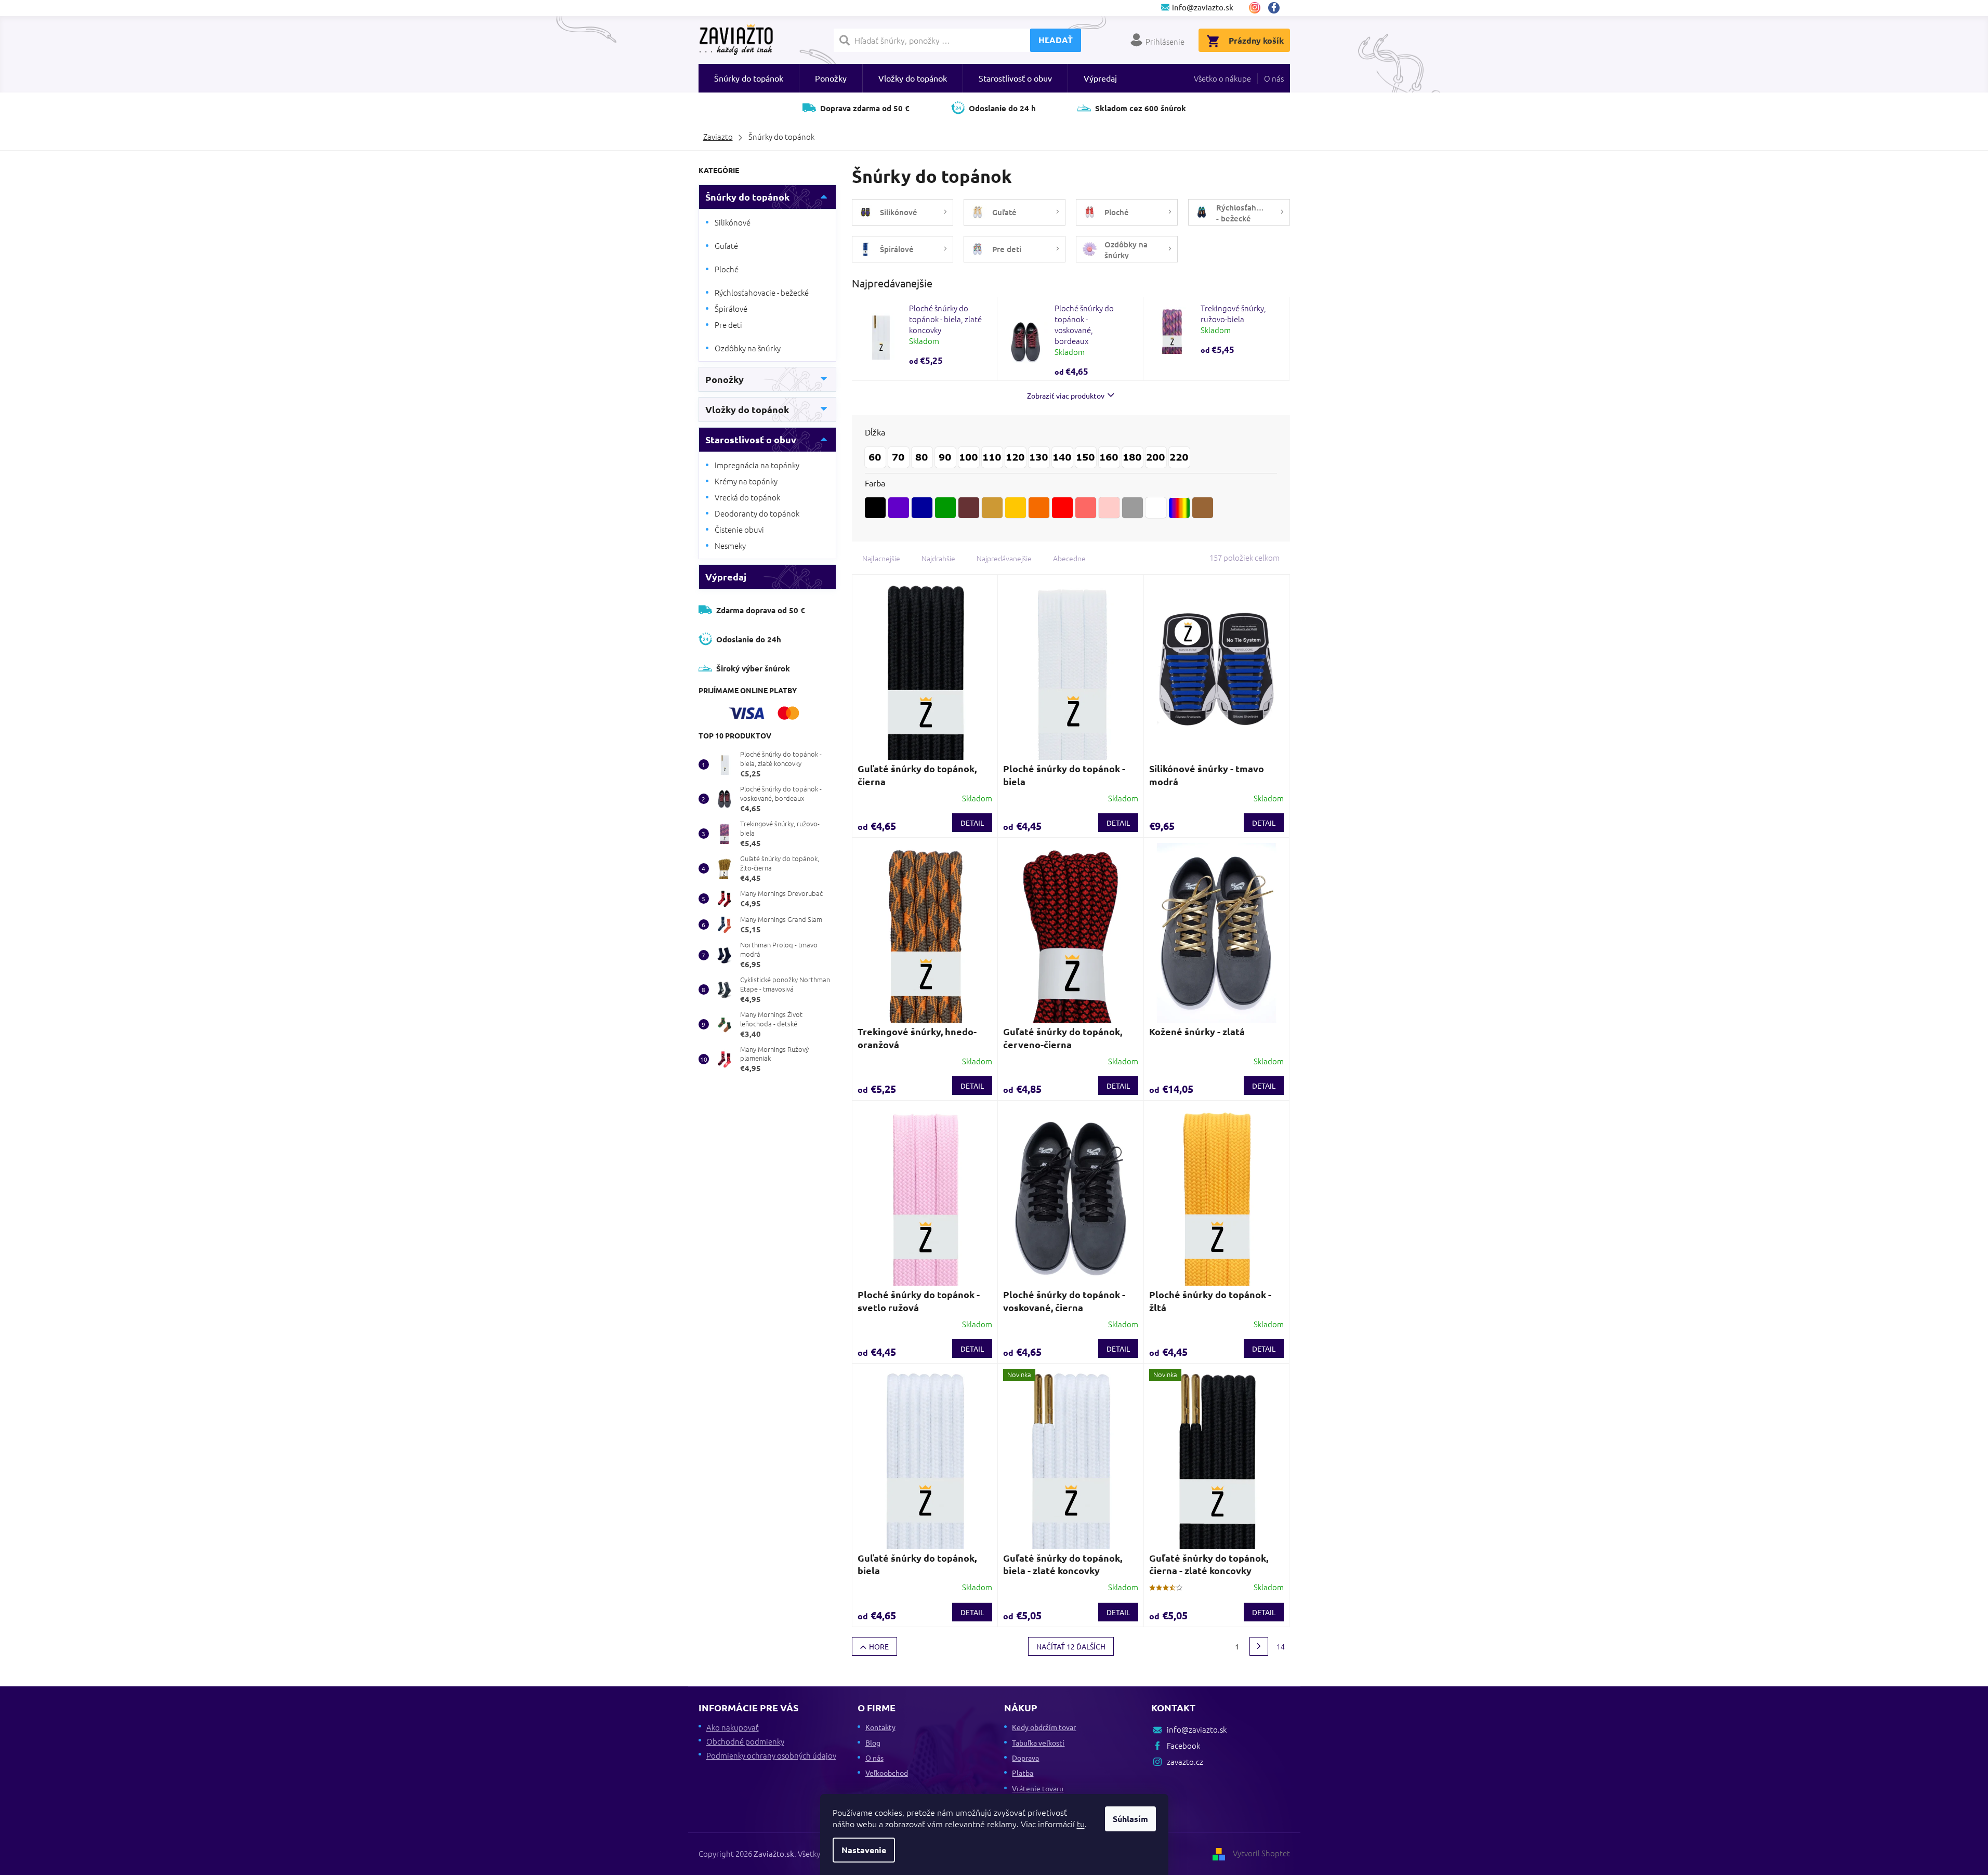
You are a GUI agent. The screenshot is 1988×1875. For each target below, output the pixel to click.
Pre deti (728, 325)
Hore (879, 1646)
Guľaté (726, 246)
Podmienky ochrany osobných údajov (771, 1755)
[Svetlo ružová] (1109, 508)
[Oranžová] (1039, 508)
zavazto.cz (1255, 8)
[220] (1179, 457)
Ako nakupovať (733, 1727)
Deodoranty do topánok (757, 513)
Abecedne (1069, 558)
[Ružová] (1086, 508)
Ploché (727, 269)
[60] (875, 457)
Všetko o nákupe (1222, 78)
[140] (1062, 457)
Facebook (1278, 8)
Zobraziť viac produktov (1066, 395)
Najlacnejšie (881, 558)
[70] (899, 457)
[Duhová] (1179, 508)
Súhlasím (1130, 1819)
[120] (1016, 457)
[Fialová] (899, 508)
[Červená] (1062, 508)
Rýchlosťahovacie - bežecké (762, 292)
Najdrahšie (938, 558)
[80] (922, 457)
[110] (992, 457)
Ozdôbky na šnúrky (748, 348)
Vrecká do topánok (747, 497)
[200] (1156, 457)
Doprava (1025, 1758)
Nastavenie (864, 1850)
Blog (873, 1742)
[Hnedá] (969, 508)
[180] (1133, 457)
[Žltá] (1016, 508)
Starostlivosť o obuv (751, 439)
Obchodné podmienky (745, 1741)
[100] (969, 457)
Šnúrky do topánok (747, 197)
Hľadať (1056, 40)
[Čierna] (875, 508)
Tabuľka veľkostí (1038, 1742)
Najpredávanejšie (1004, 558)
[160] (1109, 457)
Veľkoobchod (887, 1773)
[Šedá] (1133, 508)
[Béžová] (1203, 508)
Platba (1023, 1773)
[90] (945, 457)
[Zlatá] (992, 508)
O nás (1274, 78)
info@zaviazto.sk (1197, 1729)
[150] (1086, 457)
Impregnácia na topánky (757, 465)
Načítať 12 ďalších (1071, 1646)
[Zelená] (945, 508)
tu (1081, 1824)
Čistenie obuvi (739, 529)
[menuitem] (749, 78)
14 (1281, 1646)
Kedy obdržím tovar (1044, 1727)
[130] (1039, 457)
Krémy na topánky (746, 481)
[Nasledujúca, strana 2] (1259, 1646)
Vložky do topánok (747, 409)
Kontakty (880, 1727)
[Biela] (1156, 508)
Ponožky (725, 379)
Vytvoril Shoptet (1261, 1853)
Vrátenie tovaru (1038, 1788)
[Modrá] (922, 508)
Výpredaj (726, 577)
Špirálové (731, 308)
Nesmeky (730, 545)
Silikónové (733, 222)
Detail (972, 823)
